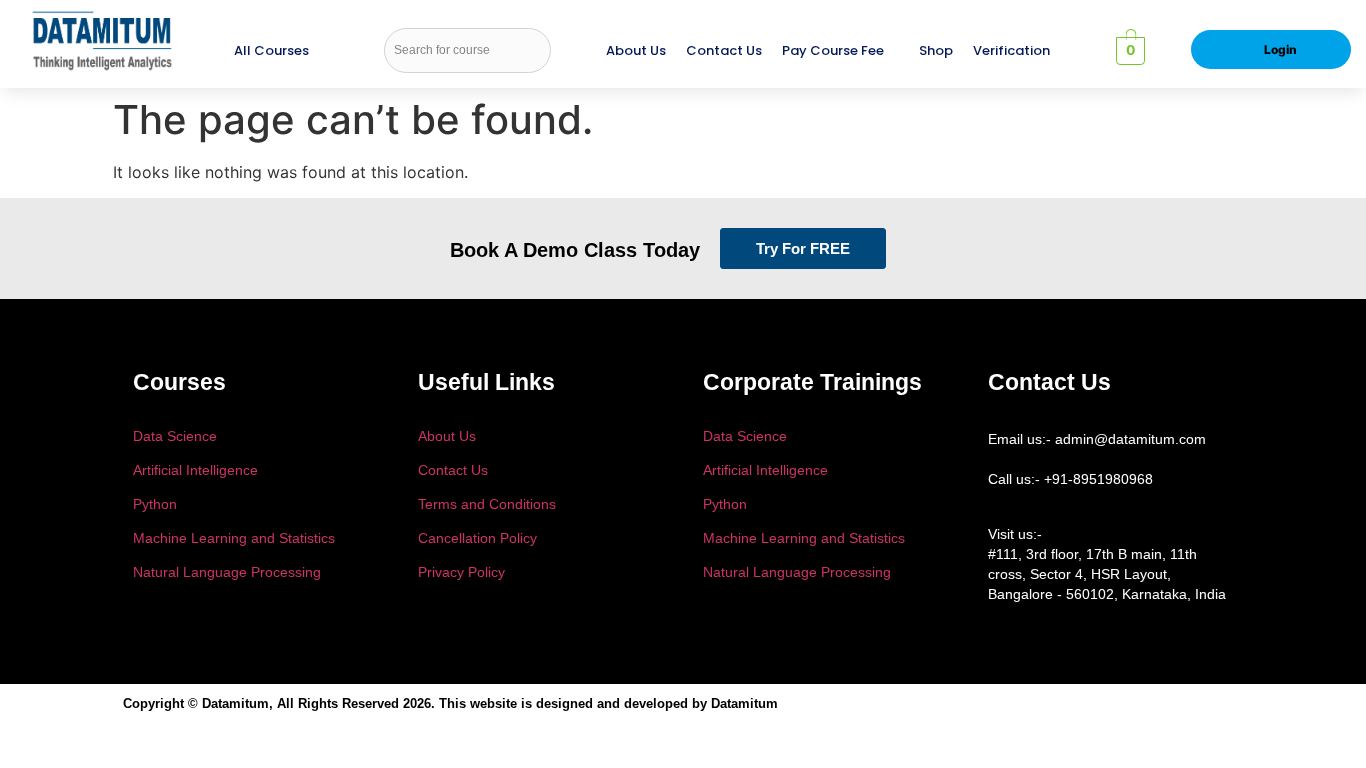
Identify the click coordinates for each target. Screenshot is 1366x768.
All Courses (271, 50)
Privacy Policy (461, 572)
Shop (936, 50)
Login (1280, 49)
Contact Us (724, 50)
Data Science (175, 436)
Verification (1011, 50)
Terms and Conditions (487, 504)
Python (155, 504)
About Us (636, 50)
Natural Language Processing (227, 572)
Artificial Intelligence (195, 470)
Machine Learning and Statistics (234, 538)
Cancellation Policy (477, 538)
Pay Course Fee (833, 50)
